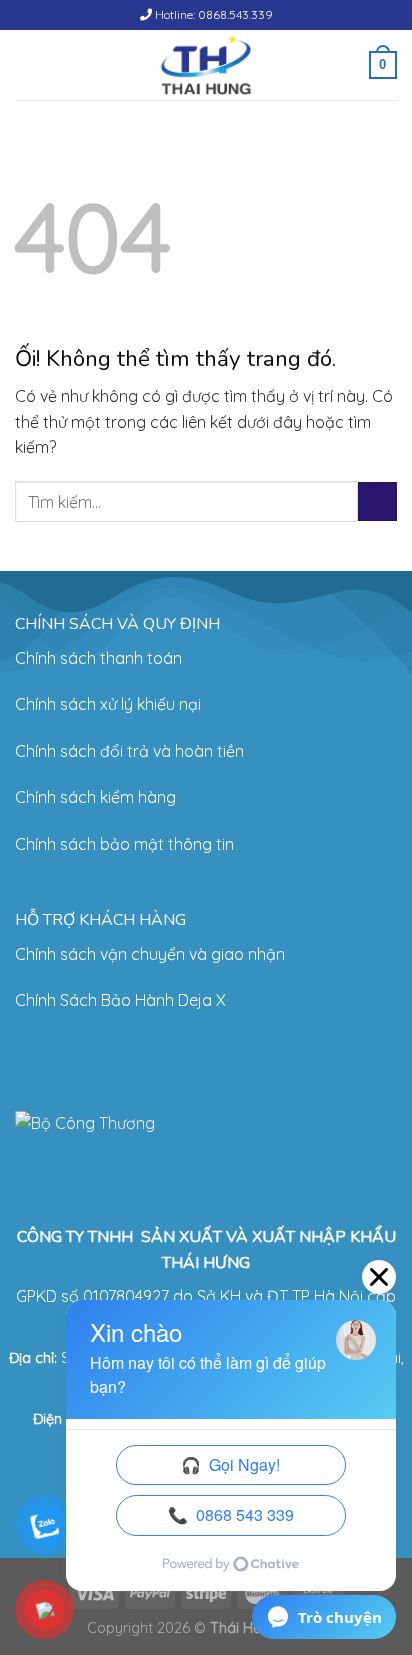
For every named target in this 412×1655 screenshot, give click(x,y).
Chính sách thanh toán (98, 658)
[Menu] (27, 64)
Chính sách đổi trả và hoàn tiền (129, 751)
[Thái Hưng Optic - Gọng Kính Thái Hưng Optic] (206, 65)
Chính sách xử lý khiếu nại (108, 704)
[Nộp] (377, 501)
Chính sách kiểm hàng (95, 797)
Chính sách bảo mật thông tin (124, 844)
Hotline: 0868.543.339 (212, 14)
